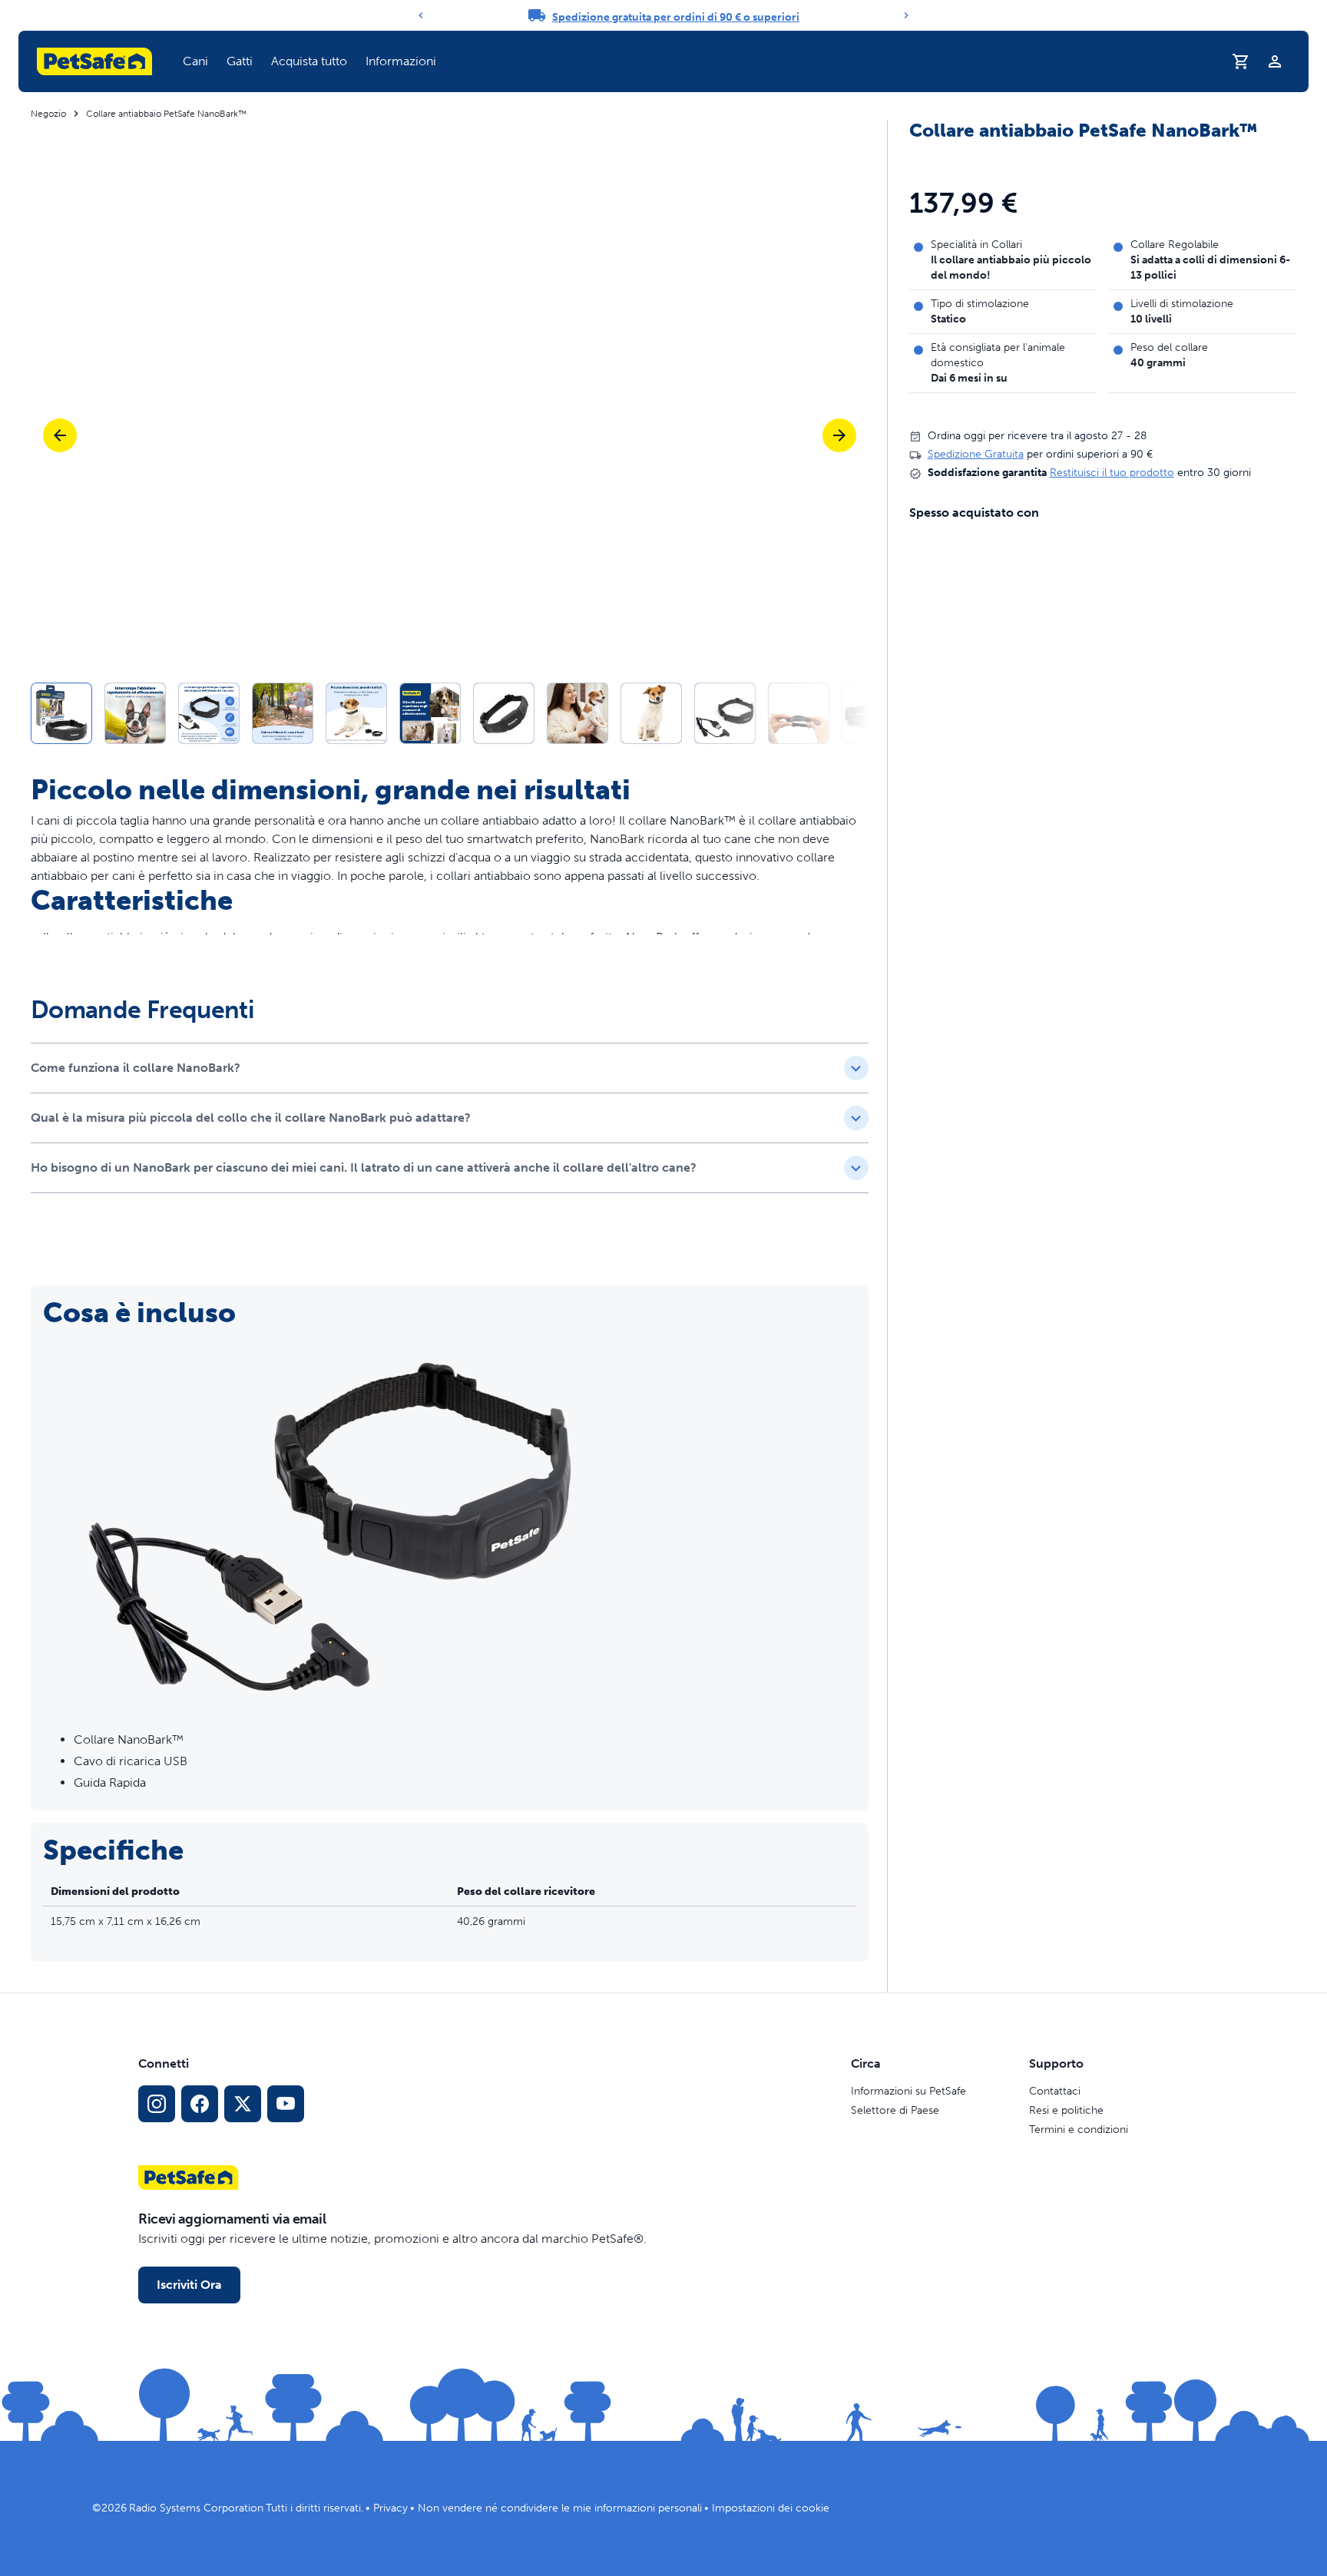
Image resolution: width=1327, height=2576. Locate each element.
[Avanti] (906, 15)
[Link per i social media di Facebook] (200, 2104)
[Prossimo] (839, 435)
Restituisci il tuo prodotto (1112, 473)
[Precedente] (421, 15)
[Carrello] (1241, 61)
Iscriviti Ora (189, 2285)
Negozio (48, 114)
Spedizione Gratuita (976, 455)
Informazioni (401, 61)
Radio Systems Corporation (196, 2508)
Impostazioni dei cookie (771, 2508)
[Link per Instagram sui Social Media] (157, 2104)
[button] (195, 61)
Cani (195, 61)
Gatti (240, 61)
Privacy (390, 2508)
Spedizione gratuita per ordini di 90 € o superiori (676, 17)
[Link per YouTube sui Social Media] (286, 2104)
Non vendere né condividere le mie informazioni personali (560, 2508)
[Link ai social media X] (243, 2104)
